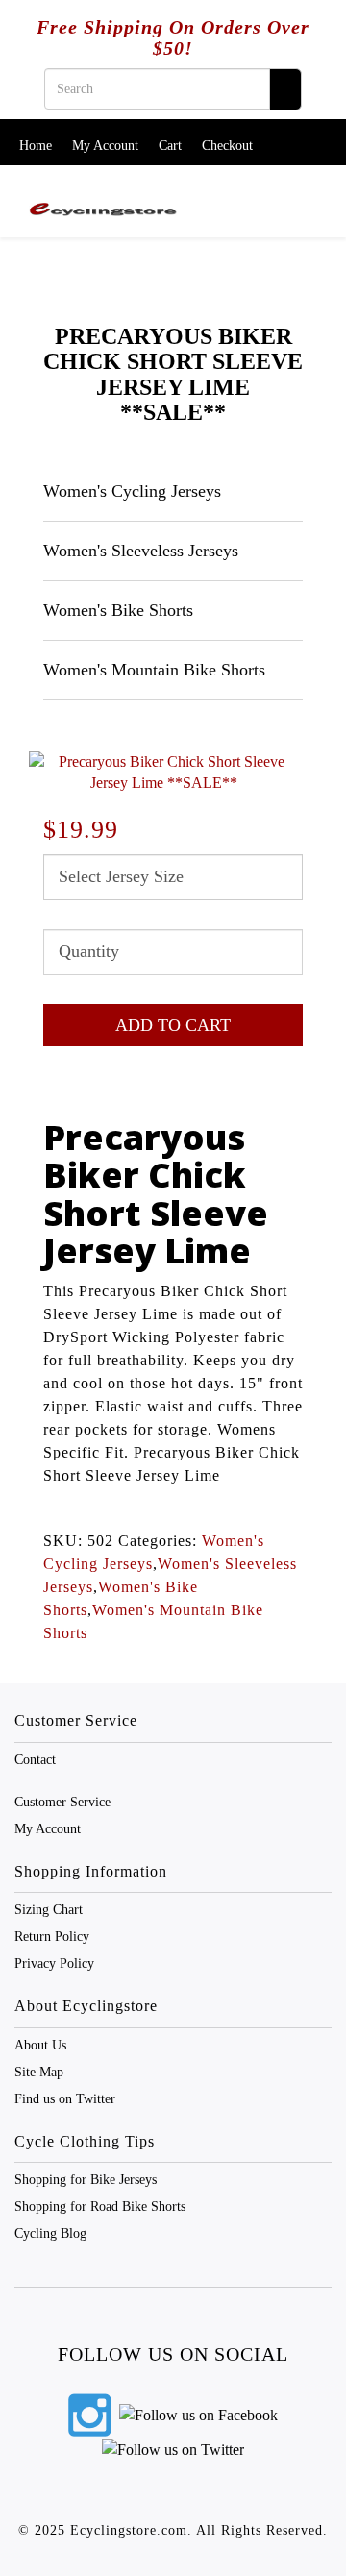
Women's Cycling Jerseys (132, 491)
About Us (40, 2045)
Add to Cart (173, 1025)
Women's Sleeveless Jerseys (141, 551)
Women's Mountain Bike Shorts (154, 670)
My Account (105, 146)
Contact (35, 1760)
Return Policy (52, 1937)
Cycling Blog (50, 2233)
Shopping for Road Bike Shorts (100, 2207)
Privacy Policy (54, 1963)
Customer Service (62, 1802)
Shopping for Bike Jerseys (86, 2180)
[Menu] (309, 192)
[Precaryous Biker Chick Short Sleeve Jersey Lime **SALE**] (163, 773)
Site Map (39, 2072)
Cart (170, 146)
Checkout (227, 146)
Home (36, 146)
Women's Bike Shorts (118, 610)
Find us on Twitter (65, 2099)
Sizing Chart (49, 1910)
